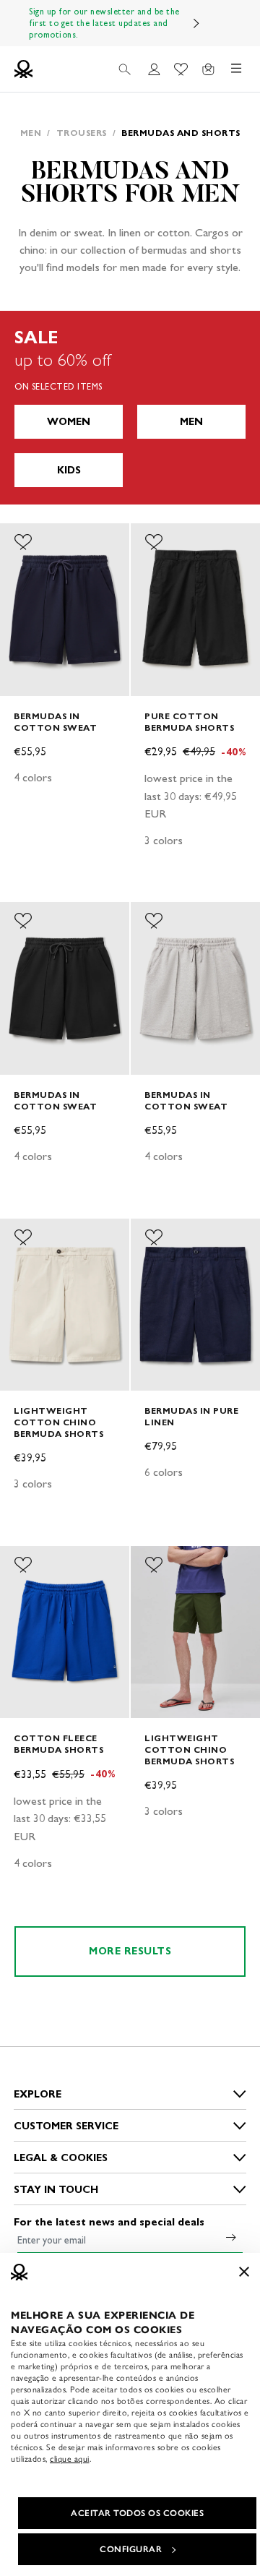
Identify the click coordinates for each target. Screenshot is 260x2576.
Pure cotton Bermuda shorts (189, 722)
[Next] (196, 23)
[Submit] (231, 2237)
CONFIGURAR (131, 2549)
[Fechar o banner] (244, 2272)
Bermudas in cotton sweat (55, 722)
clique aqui (70, 2459)
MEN (191, 422)
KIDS (69, 470)
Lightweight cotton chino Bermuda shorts (58, 1422)
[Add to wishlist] (23, 542)
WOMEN (69, 422)
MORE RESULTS (130, 1951)
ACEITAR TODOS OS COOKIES (137, 2513)
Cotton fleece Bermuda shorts (58, 1744)
